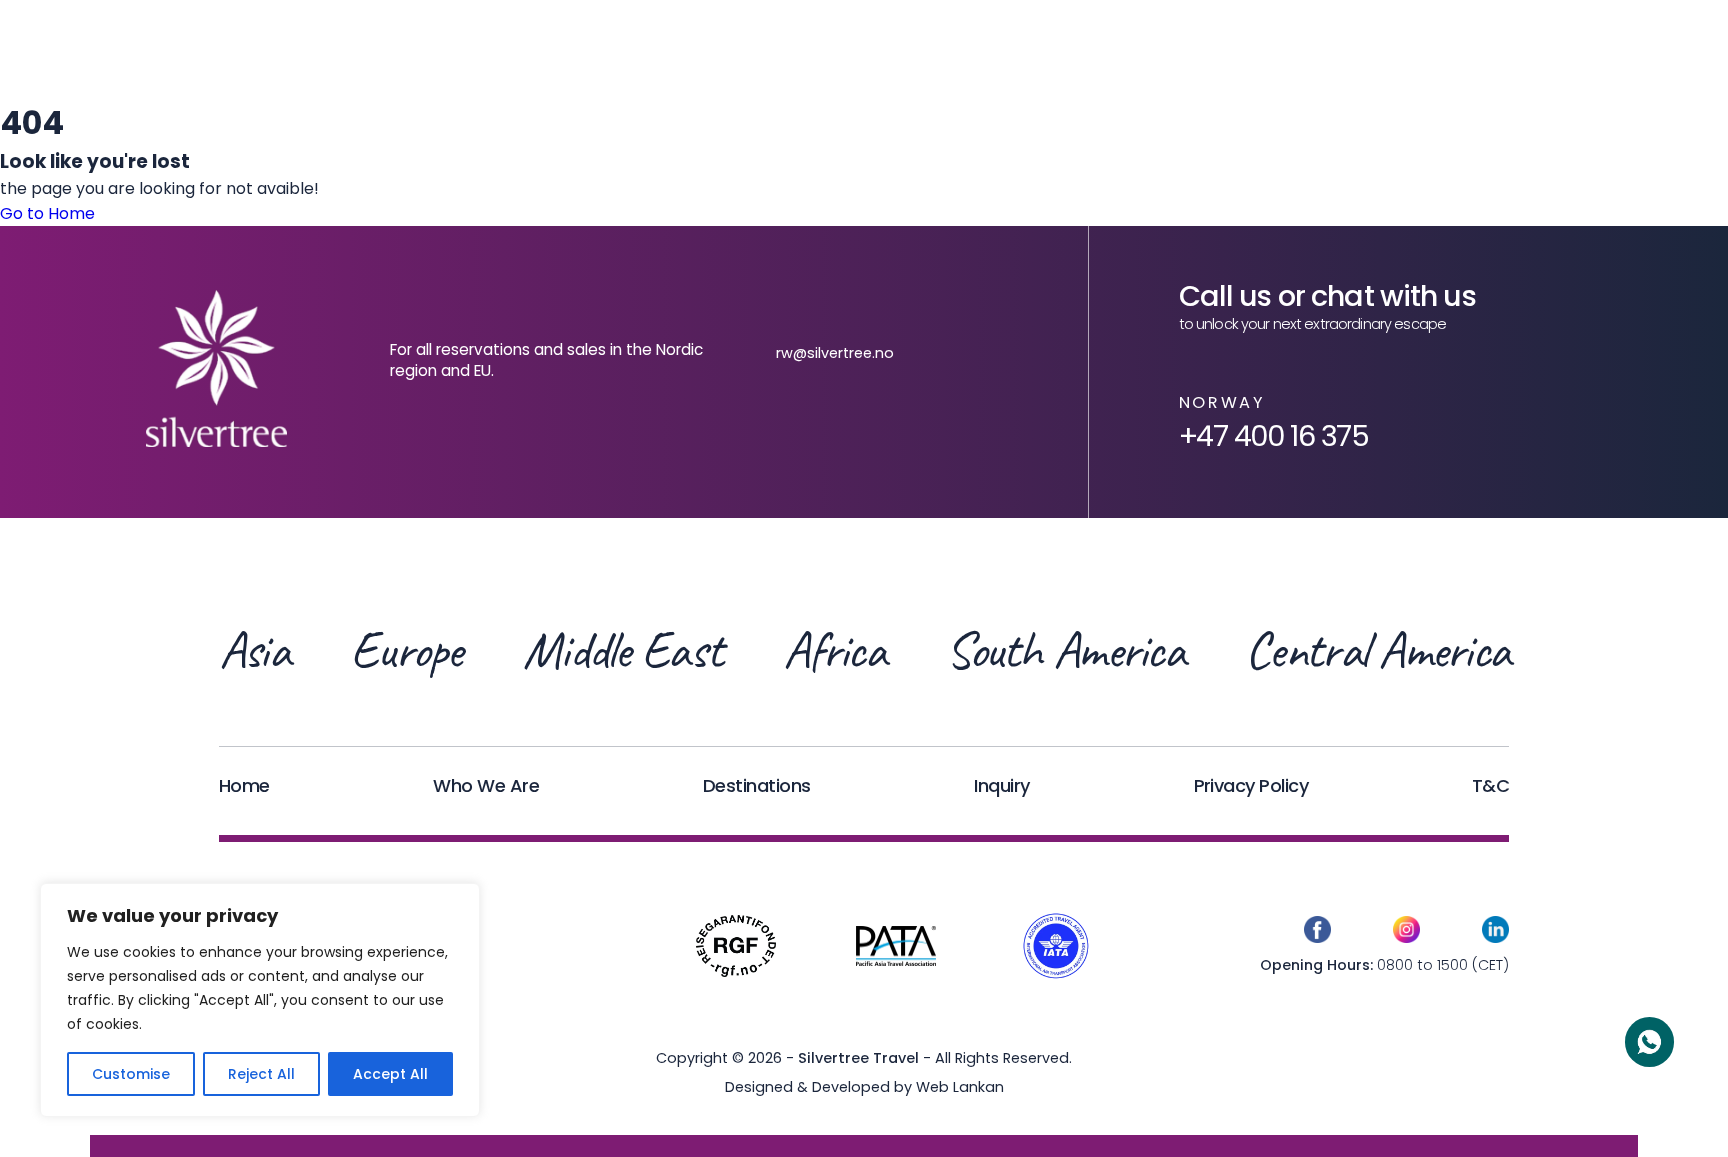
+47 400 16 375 (1274, 436)
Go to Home (47, 213)
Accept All (390, 1074)
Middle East (622, 651)
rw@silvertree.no (835, 353)
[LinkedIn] (1495, 933)
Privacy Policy (1251, 785)
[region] (260, 1000)
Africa (834, 651)
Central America (1377, 651)
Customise (131, 1074)
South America (1065, 651)
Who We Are (486, 785)
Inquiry (1001, 785)
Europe (406, 651)
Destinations (757, 785)
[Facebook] (1317, 933)
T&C (1490, 785)
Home (244, 785)
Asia (254, 651)
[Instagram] (1406, 933)
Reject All (261, 1074)
